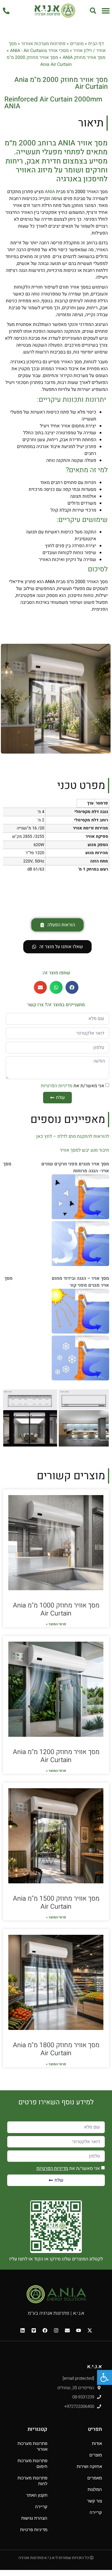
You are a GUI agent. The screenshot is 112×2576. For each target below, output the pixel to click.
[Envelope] (67, 2330)
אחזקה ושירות (89, 2466)
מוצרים (77, 44)
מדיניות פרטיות (34, 2530)
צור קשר (94, 2501)
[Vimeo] (34, 2330)
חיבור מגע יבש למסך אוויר (84, 1150)
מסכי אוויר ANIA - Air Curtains (39, 51)
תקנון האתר (37, 2495)
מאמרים (95, 2478)
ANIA (50, 192)
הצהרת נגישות (34, 2518)
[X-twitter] (90, 2330)
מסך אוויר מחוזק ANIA (84, 57)
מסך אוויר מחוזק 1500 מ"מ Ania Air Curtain (56, 1903)
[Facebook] (45, 2330)
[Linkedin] (22, 2330)
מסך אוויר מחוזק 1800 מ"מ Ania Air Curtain (56, 2049)
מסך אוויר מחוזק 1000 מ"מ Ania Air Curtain (56, 1609)
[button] (106, 10)
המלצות (95, 2489)
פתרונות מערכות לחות (32, 2481)
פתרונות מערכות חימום (32, 2463)
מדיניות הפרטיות (57, 1086)
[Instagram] (56, 2330)
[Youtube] (78, 2330)
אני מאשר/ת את (73, 1086)
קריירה (96, 2512)
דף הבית (96, 44)
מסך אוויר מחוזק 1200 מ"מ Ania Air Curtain (56, 1756)
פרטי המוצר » (56, 1624)
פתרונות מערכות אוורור (43, 44)
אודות (97, 2443)
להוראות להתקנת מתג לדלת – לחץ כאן (73, 1136)
